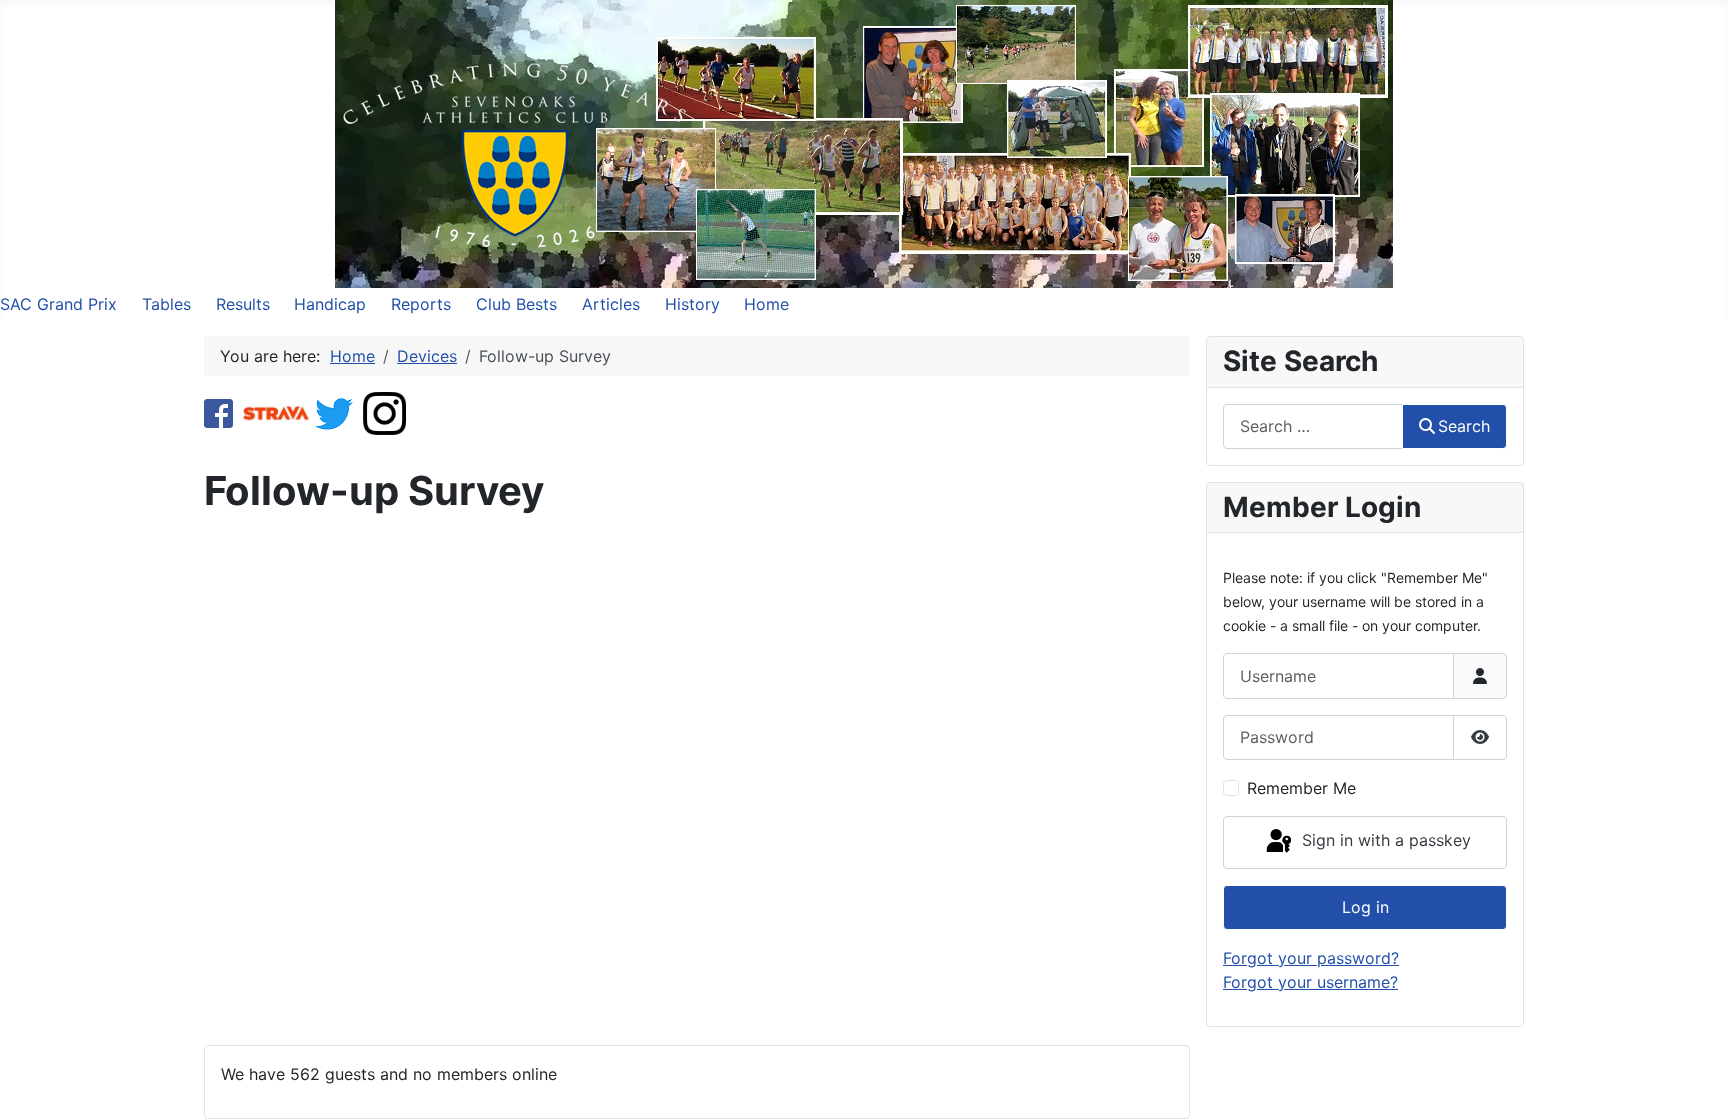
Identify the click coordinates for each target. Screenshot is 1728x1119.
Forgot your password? (1311, 958)
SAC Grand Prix (58, 304)
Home (766, 304)
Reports (421, 304)
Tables (166, 304)
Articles (611, 304)
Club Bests (516, 304)
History (692, 304)
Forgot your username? (1310, 982)
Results (243, 304)
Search (1464, 426)
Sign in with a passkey (1384, 841)
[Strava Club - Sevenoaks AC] (276, 412)
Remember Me (1301, 788)
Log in (1365, 907)
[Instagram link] (384, 412)
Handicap (330, 304)
